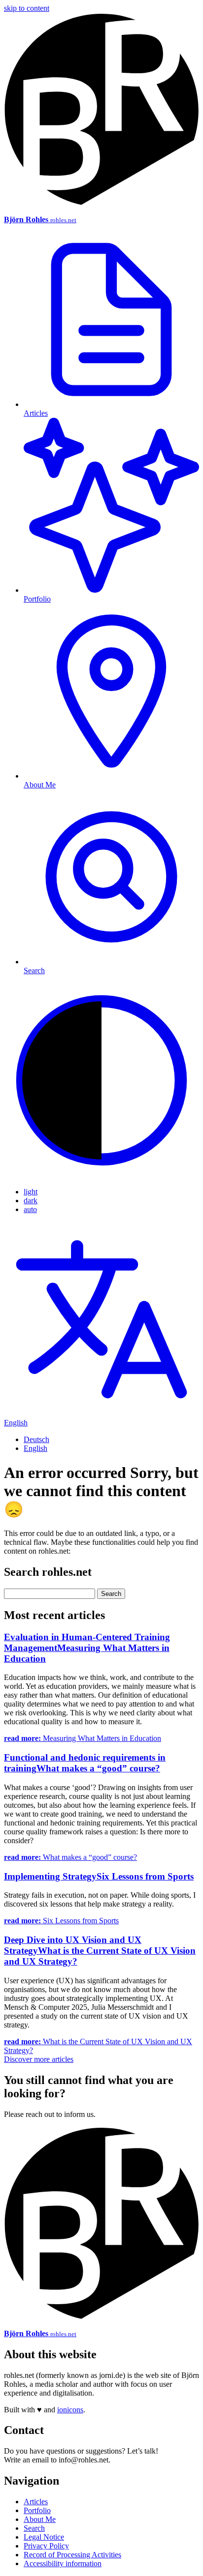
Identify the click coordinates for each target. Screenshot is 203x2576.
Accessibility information (63, 2563)
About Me (40, 2519)
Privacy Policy (46, 2546)
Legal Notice (44, 2537)
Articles (36, 2502)
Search (34, 2528)
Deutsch (36, 1439)
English (35, 1448)
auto (30, 1209)
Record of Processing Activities (72, 2555)
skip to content (27, 8)
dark (31, 1201)
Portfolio (37, 2510)
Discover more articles (39, 2059)
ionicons (70, 2410)
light (31, 1192)
